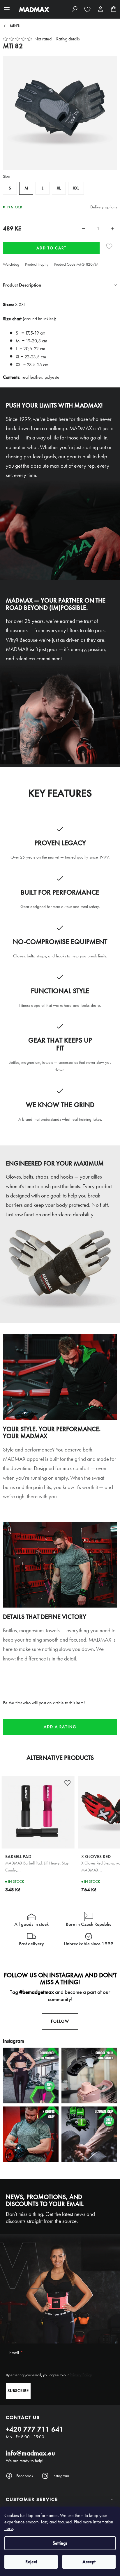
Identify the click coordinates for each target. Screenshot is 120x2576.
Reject (31, 2562)
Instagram (61, 2476)
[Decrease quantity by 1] (84, 229)
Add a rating (60, 1727)
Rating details (68, 39)
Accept (89, 2562)
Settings (60, 2543)
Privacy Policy (81, 2375)
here (9, 2528)
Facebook (25, 2476)
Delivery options (104, 207)
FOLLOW (60, 2021)
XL (59, 188)
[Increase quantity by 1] (113, 229)
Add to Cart (51, 248)
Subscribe (18, 2391)
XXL (76, 188)
